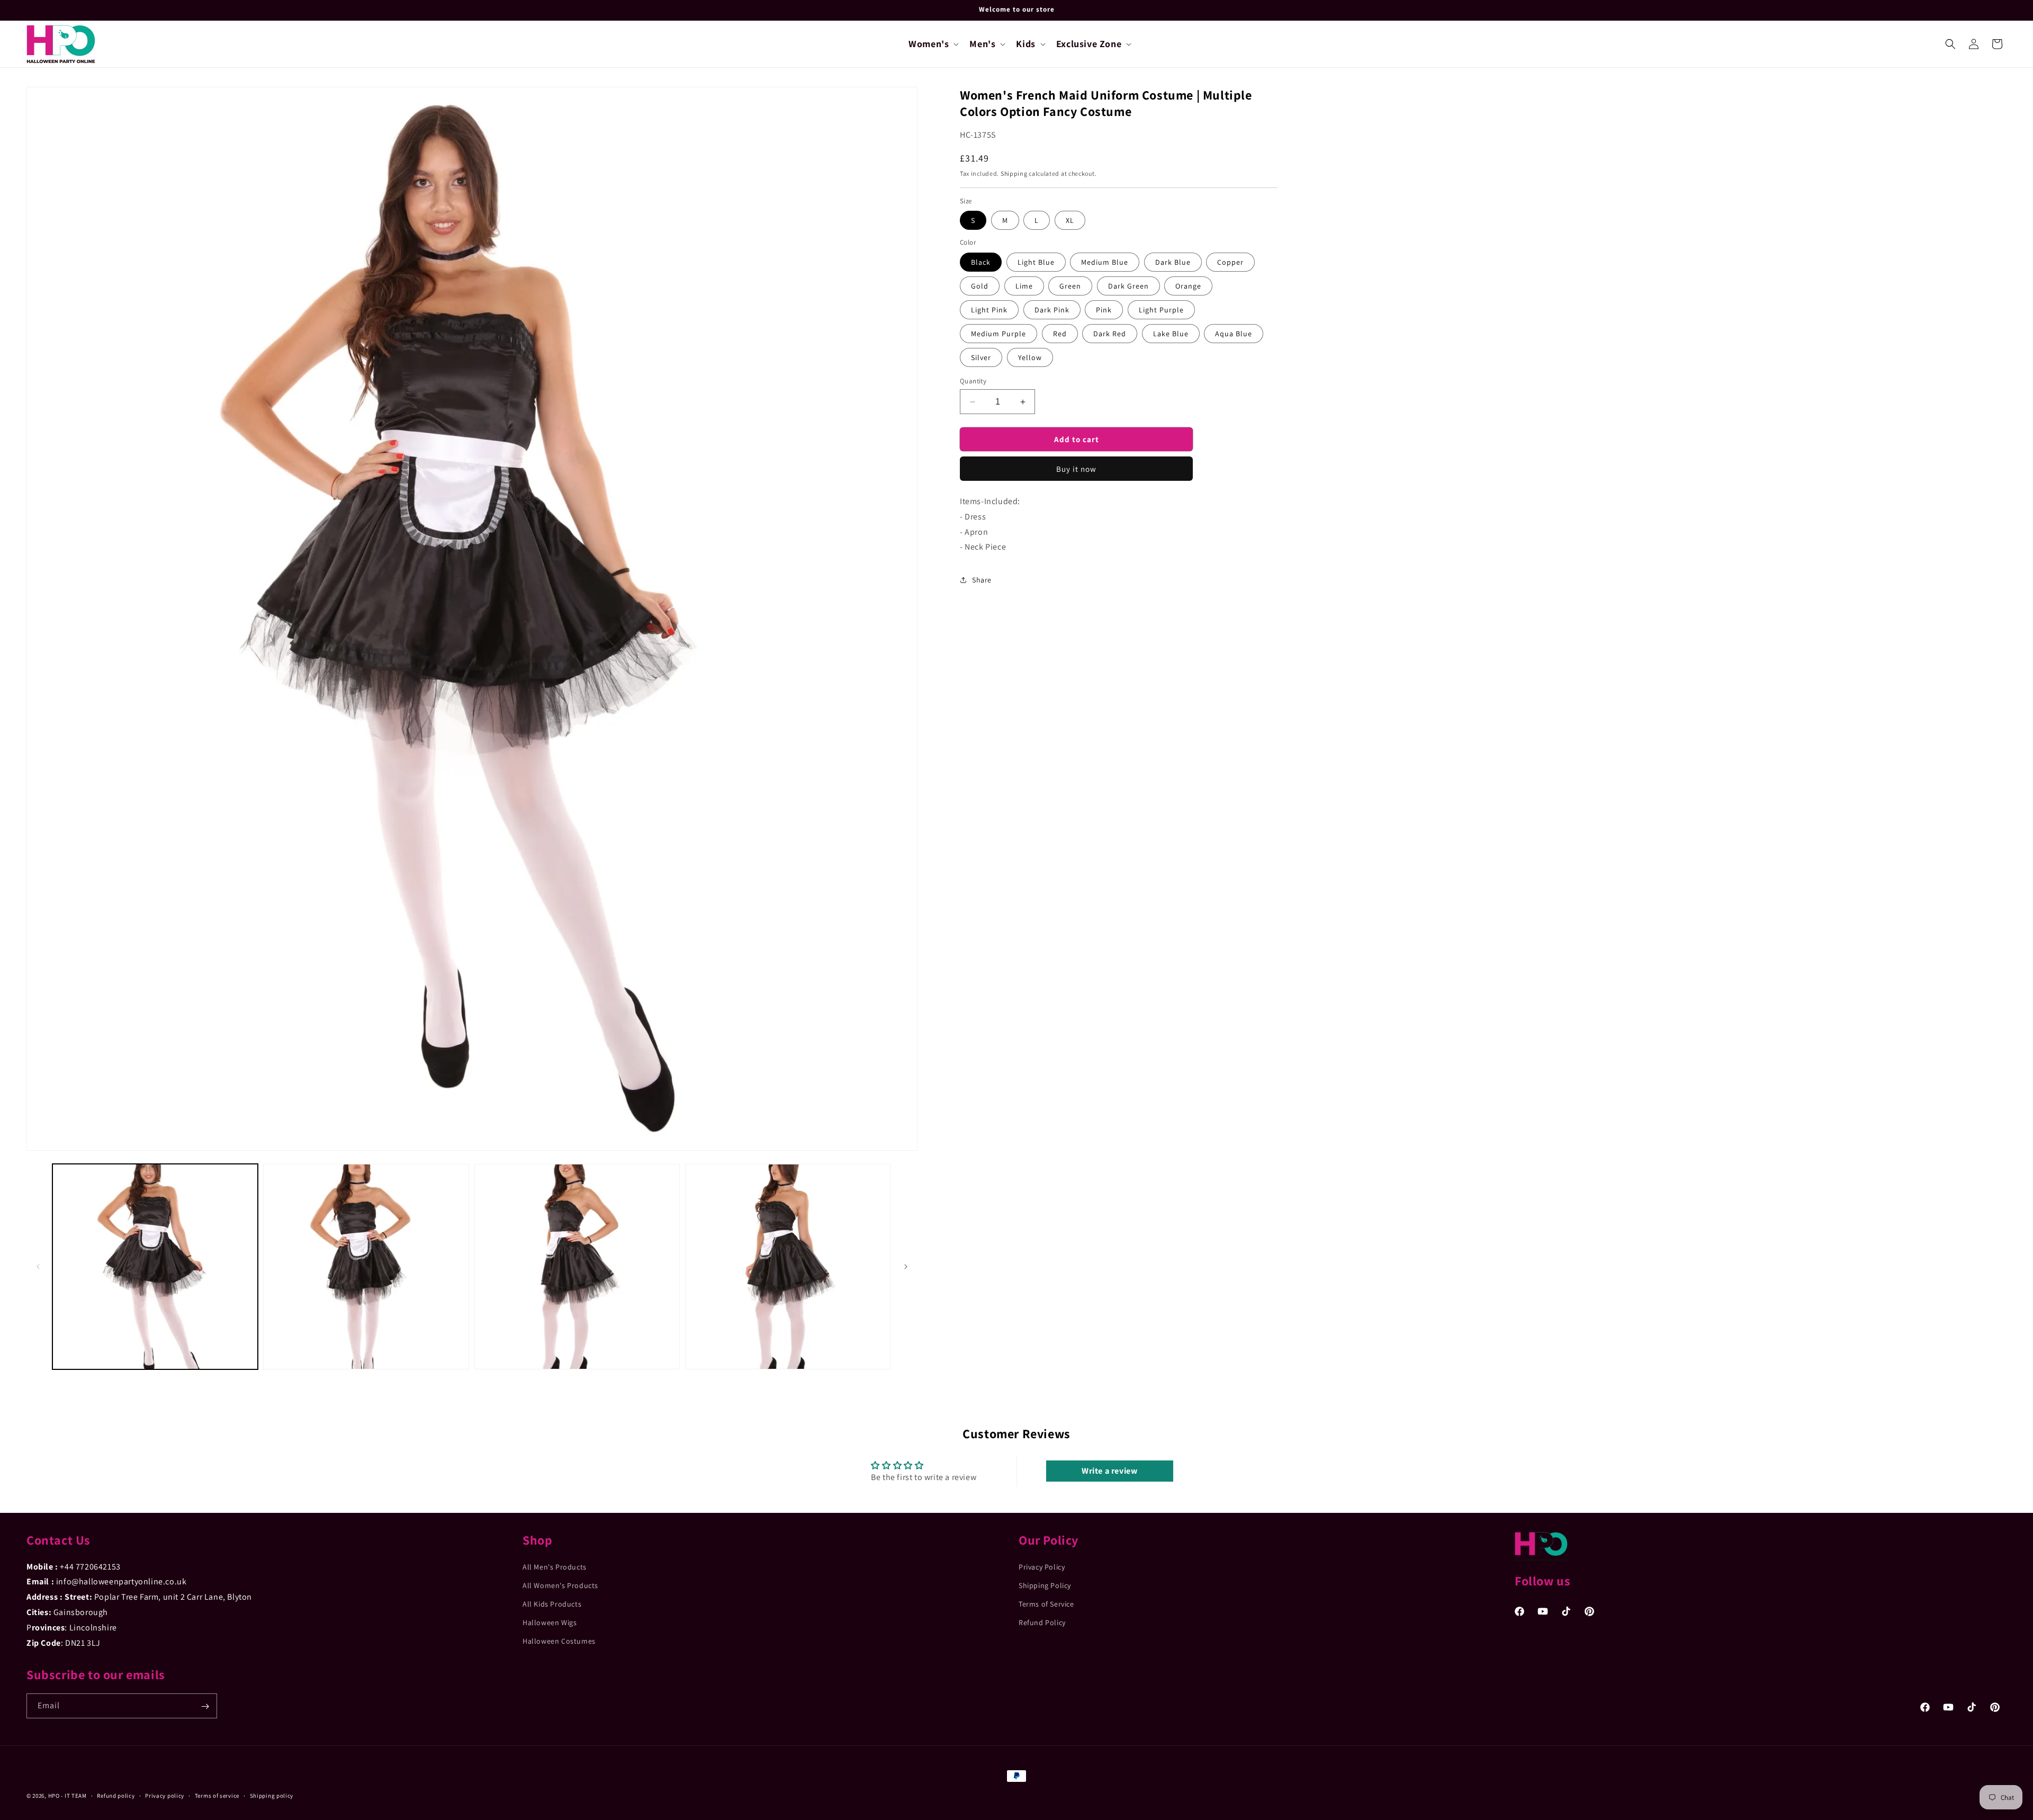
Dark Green (1128, 286)
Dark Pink (1052, 310)
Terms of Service (1046, 1604)
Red (1060, 334)
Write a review (1109, 1471)
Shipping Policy (1045, 1585)
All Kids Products (552, 1604)
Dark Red (1110, 334)
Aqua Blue (1234, 334)
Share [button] (982, 580)
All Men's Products (555, 1566)
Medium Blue (1105, 262)
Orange (1188, 286)
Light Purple (1161, 310)
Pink (1104, 310)
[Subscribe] (205, 1706)
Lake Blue (1171, 334)
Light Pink (989, 310)
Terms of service (217, 1795)
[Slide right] (906, 1267)
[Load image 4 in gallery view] (788, 1267)
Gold (980, 286)
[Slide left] (38, 1267)
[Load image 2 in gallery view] (366, 1267)
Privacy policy (165, 1795)
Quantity (973, 381)
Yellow (1030, 357)
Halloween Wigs (550, 1622)
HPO (54, 1796)
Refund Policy (1042, 1622)
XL (1070, 220)
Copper (1230, 262)
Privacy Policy (1042, 1566)
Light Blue (1036, 262)
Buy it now (1076, 469)
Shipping (1014, 173)
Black (981, 262)
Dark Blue (1173, 262)
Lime (1024, 286)
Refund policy (116, 1795)
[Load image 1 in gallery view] (155, 1267)
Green (1070, 286)
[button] (933, 44)
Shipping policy (272, 1795)
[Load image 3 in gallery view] (577, 1267)
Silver (981, 357)
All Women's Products (560, 1585)
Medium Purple (998, 334)
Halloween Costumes (559, 1641)
